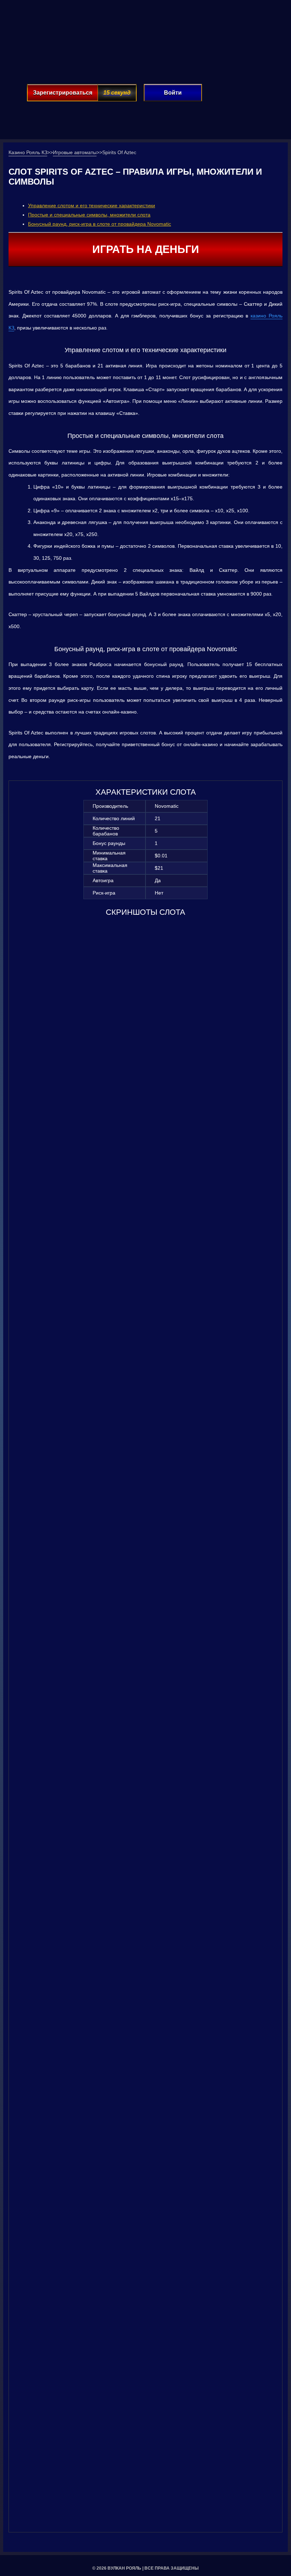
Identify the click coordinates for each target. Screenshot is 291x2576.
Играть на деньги (146, 249)
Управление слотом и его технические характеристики (92, 205)
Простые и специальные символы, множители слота (89, 215)
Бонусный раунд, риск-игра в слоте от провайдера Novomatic (100, 224)
